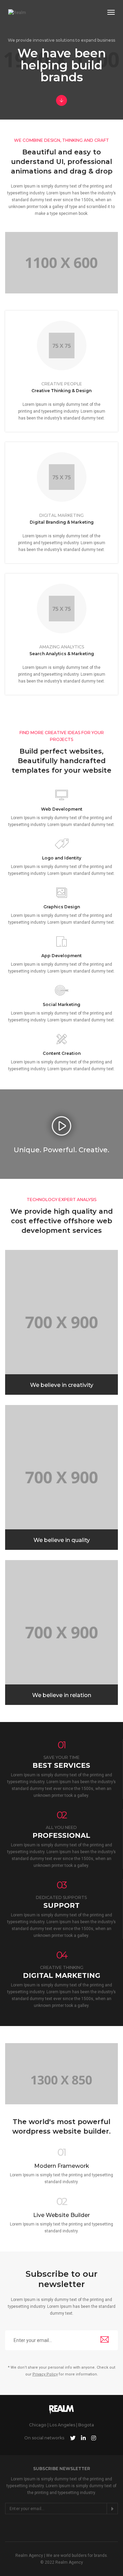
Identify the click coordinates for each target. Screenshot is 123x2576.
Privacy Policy (45, 2374)
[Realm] (17, 13)
